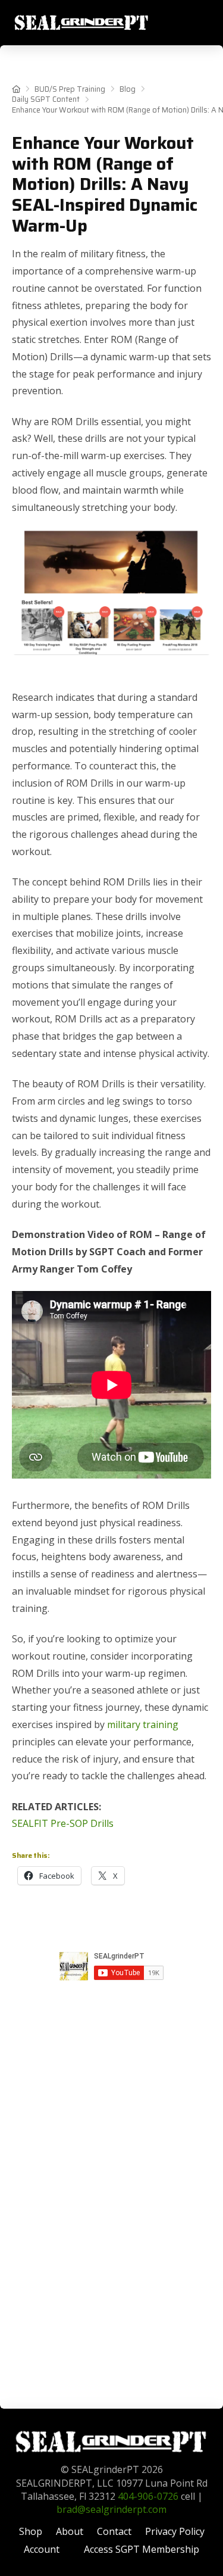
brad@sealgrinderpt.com (111, 2509)
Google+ (112, 1994)
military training (143, 1724)
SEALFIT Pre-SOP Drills (63, 1823)
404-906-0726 (148, 2496)
